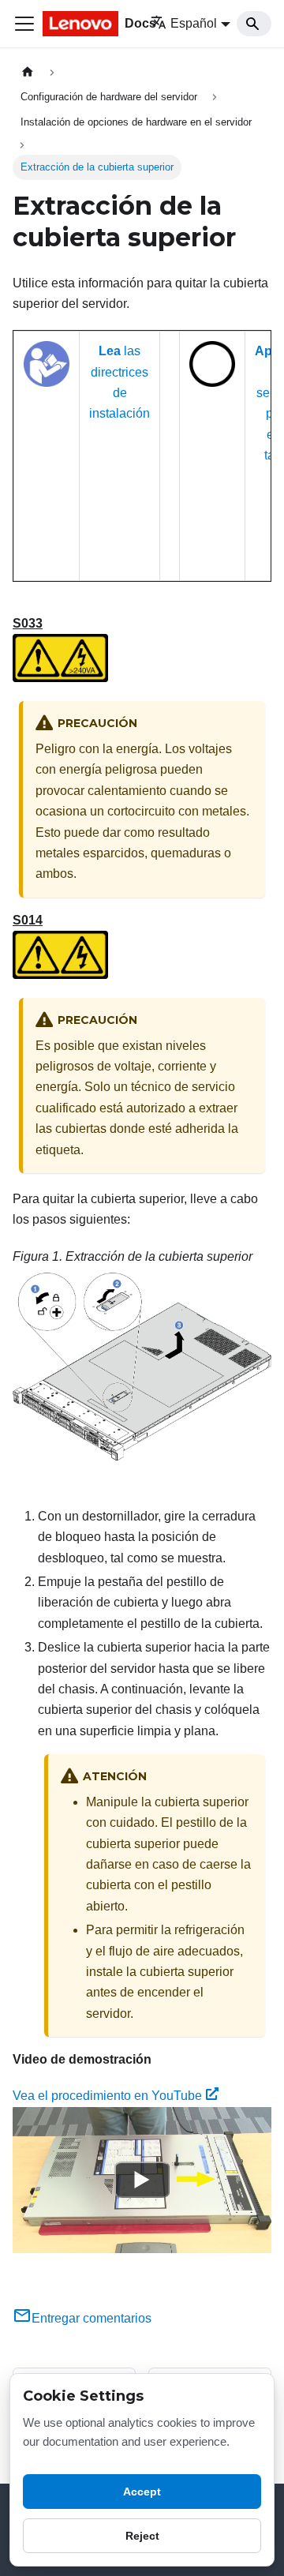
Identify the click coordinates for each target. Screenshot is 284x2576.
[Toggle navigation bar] (24, 24)
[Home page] (28, 72)
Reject (142, 2536)
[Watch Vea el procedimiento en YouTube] (142, 2180)
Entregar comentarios (92, 2318)
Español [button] (194, 23)
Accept (142, 2492)
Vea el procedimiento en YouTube (107, 2096)
